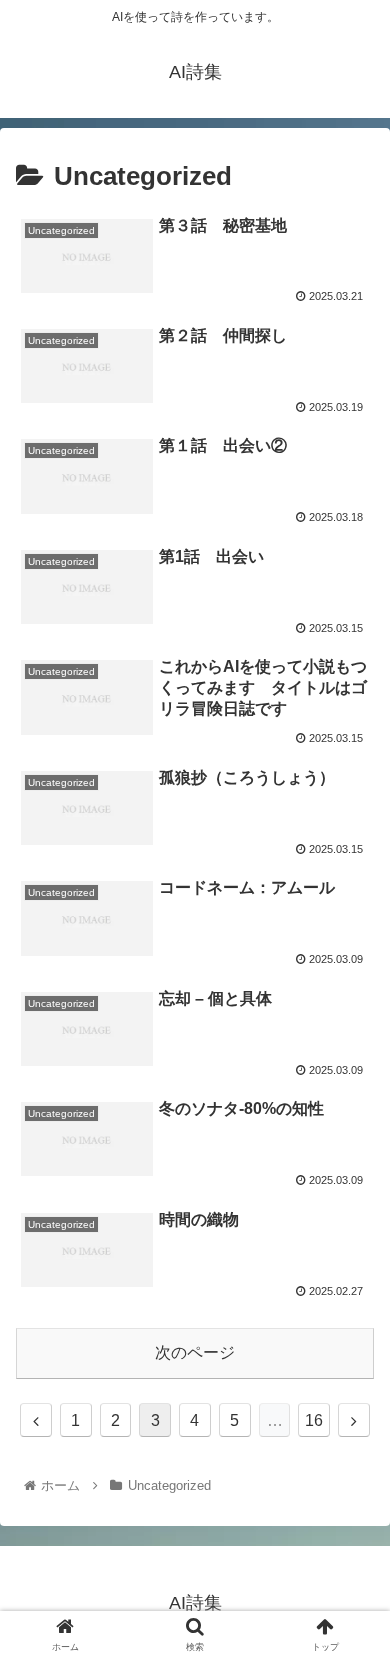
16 (314, 1420)
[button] (350, 1594)
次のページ (195, 1352)
